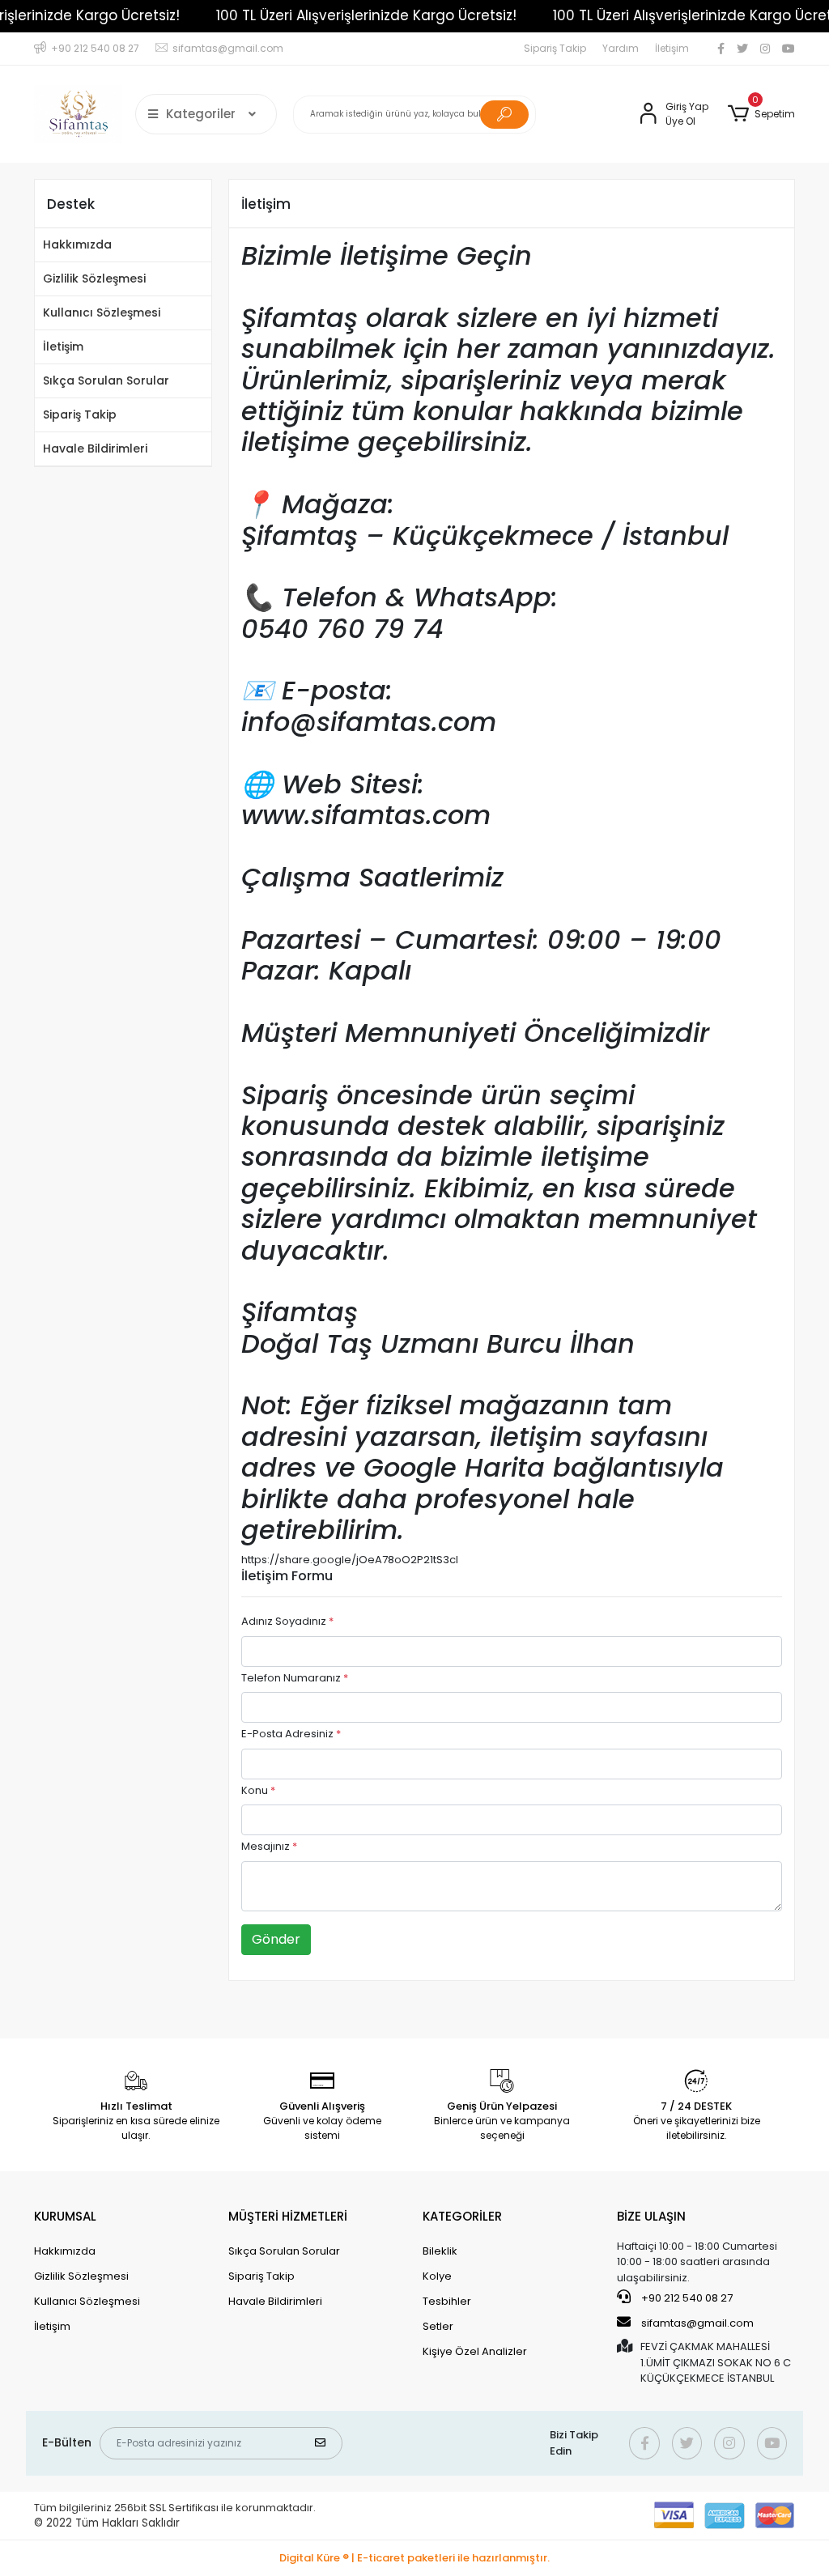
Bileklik (440, 2251)
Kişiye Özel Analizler (475, 2351)
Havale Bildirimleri (95, 448)
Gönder (276, 1939)
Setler (438, 2326)
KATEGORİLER (462, 2216)
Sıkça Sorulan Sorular (106, 380)
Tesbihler (447, 2301)
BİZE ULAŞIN (651, 2216)
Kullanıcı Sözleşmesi (102, 312)
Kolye (437, 2276)
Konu (258, 1790)
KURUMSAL (65, 2216)
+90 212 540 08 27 (686, 2298)
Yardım (621, 48)
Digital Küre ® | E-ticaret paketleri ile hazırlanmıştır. (414, 2558)
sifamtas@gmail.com (697, 2323)
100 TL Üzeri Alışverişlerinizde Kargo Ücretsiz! (366, 15)
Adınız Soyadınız (287, 1621)
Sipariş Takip (555, 48)
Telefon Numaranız (295, 1678)
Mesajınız (269, 1846)
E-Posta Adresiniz (291, 1734)
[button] (761, 114)
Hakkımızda (77, 244)
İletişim (672, 48)
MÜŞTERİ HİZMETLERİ (288, 2216)
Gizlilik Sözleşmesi (94, 278)
